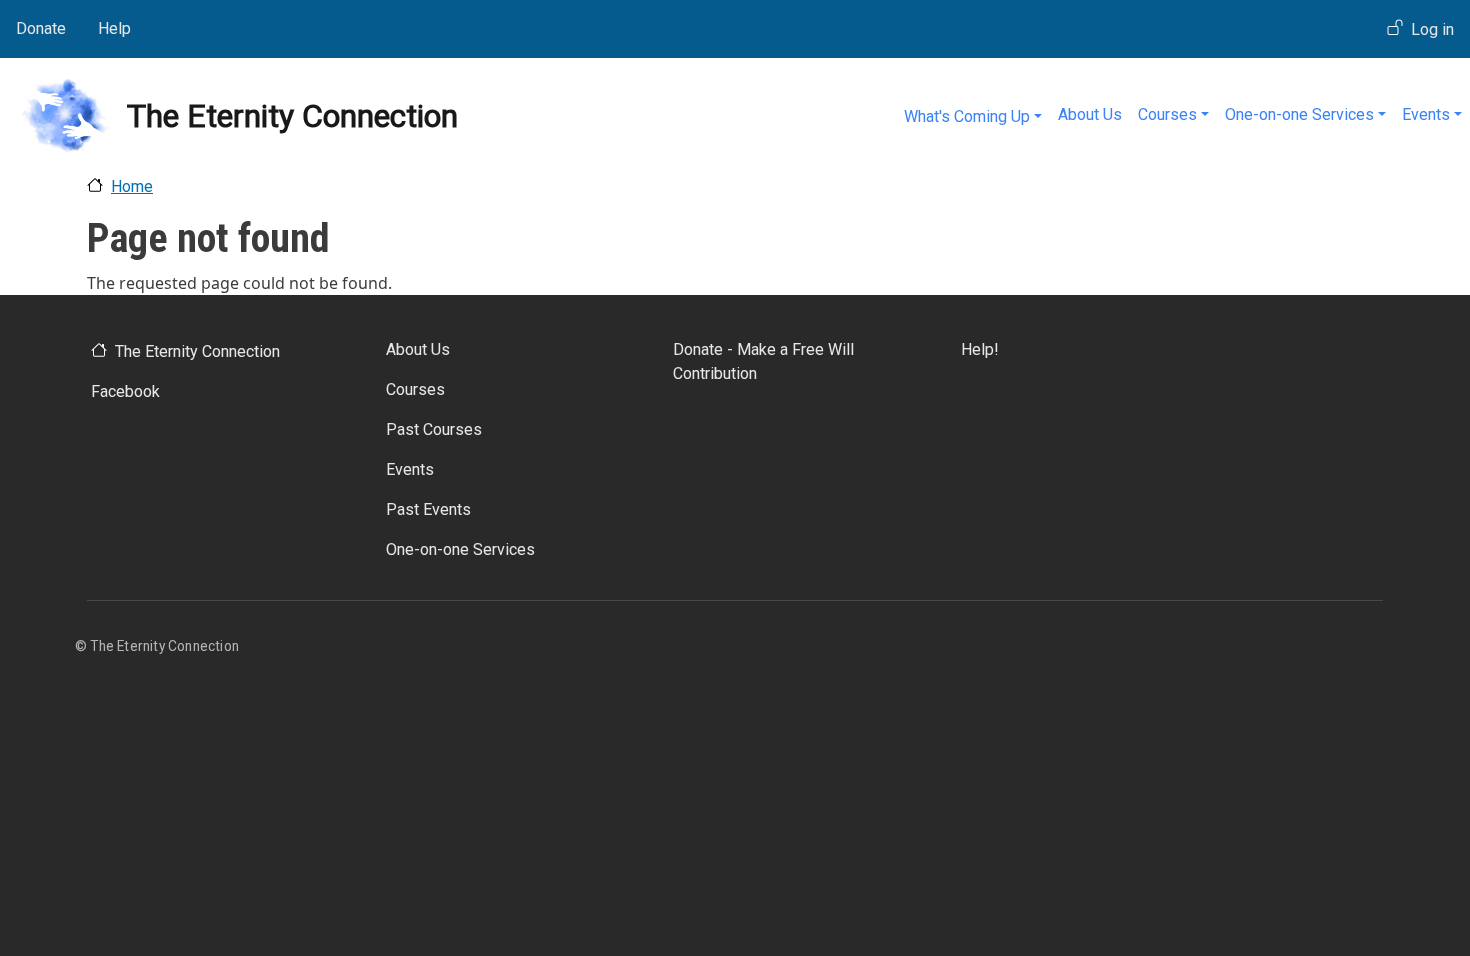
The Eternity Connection (197, 351)
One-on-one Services (1299, 114)
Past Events (428, 509)
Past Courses (434, 429)
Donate (41, 28)
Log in (1432, 29)
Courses (1167, 114)
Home (132, 186)
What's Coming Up (967, 116)
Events (1426, 114)
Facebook (125, 391)
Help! (980, 349)
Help (114, 28)
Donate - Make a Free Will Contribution (763, 361)
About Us (1090, 114)
